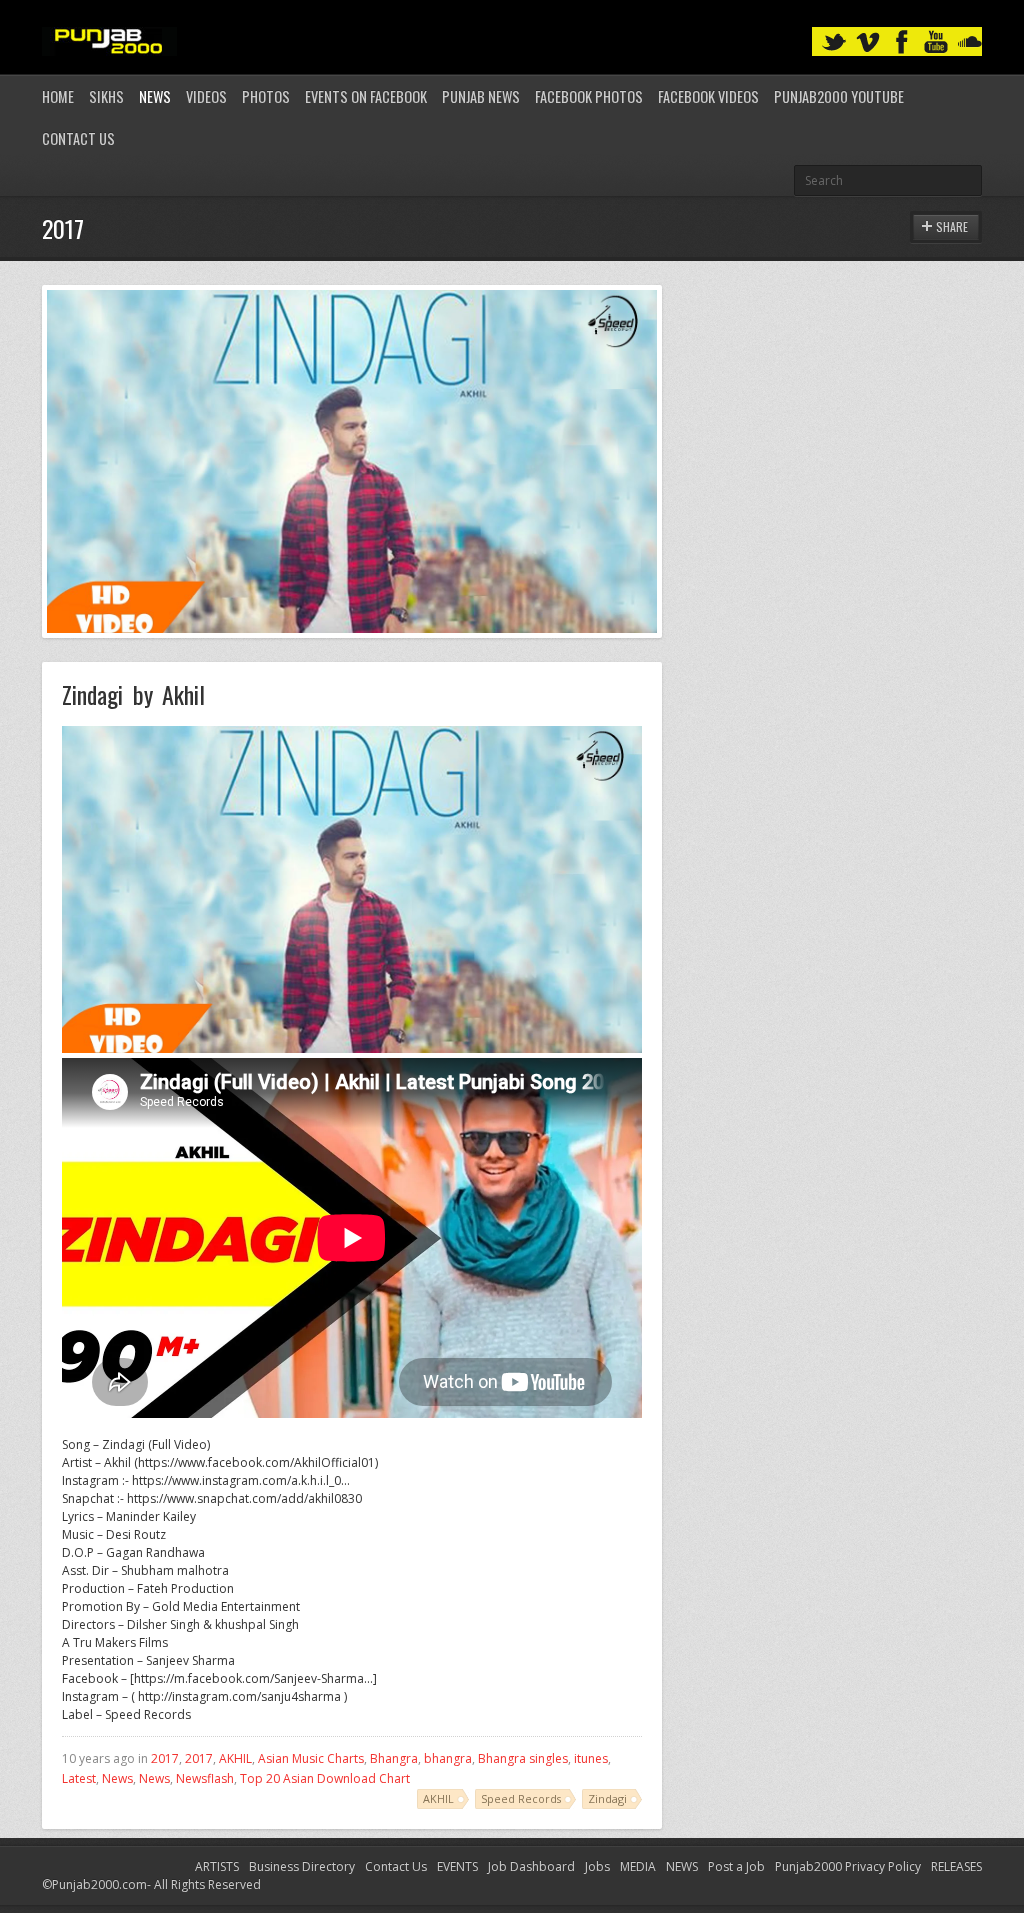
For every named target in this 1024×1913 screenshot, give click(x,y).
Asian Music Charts (311, 1758)
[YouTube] (936, 42)
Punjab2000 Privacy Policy (848, 1866)
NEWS (682, 1866)
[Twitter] (834, 42)
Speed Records (521, 1798)
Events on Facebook (366, 96)
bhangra (448, 1758)
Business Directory (302, 1866)
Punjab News (481, 96)
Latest (79, 1778)
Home (58, 96)
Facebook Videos (708, 96)
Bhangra (394, 1758)
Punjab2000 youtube (839, 96)
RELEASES (956, 1866)
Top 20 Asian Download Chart (325, 1778)
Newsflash (205, 1778)
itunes (591, 1758)
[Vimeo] (868, 42)
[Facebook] (902, 42)
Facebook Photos (589, 96)
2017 (165, 1758)
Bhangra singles (523, 1758)
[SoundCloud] (970, 42)
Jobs (597, 1866)
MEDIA (638, 1866)
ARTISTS (217, 1866)
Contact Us (78, 138)
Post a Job (736, 1866)
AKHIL (235, 1758)
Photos (266, 96)
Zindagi (607, 1798)
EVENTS (457, 1866)
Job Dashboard (531, 1866)
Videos (206, 96)
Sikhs (106, 96)
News (155, 96)
